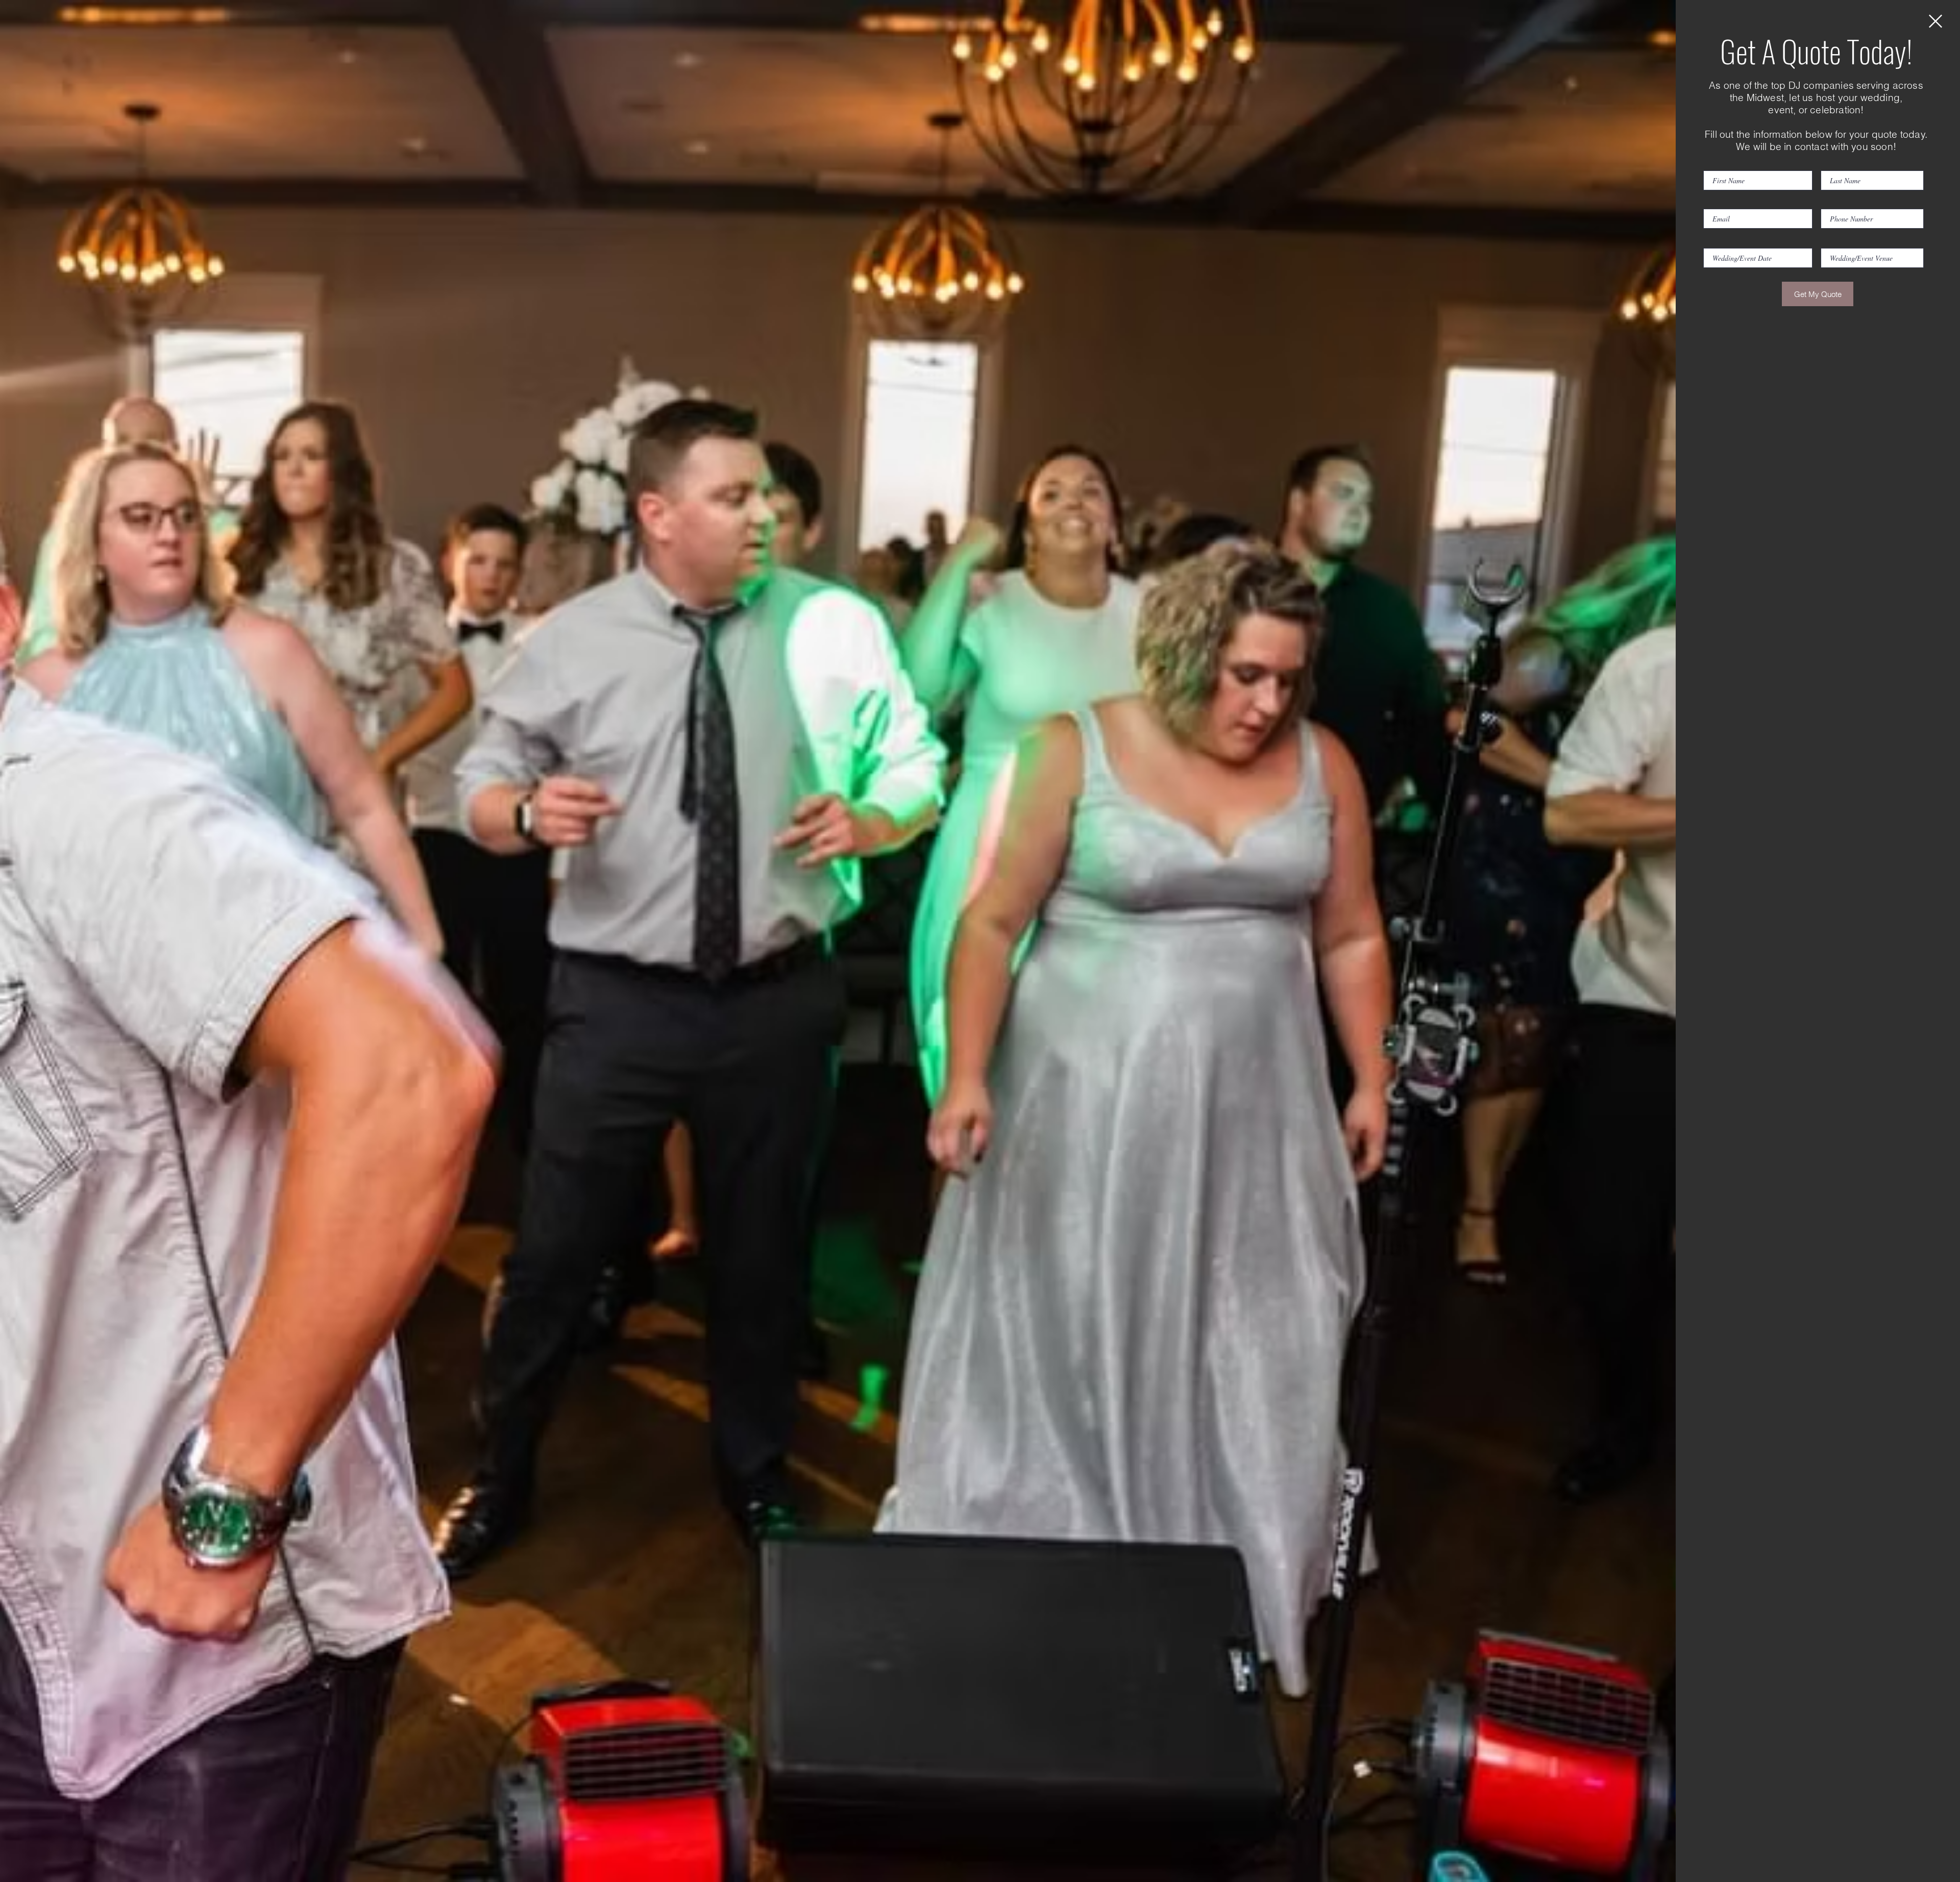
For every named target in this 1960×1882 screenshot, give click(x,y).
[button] (1935, 21)
